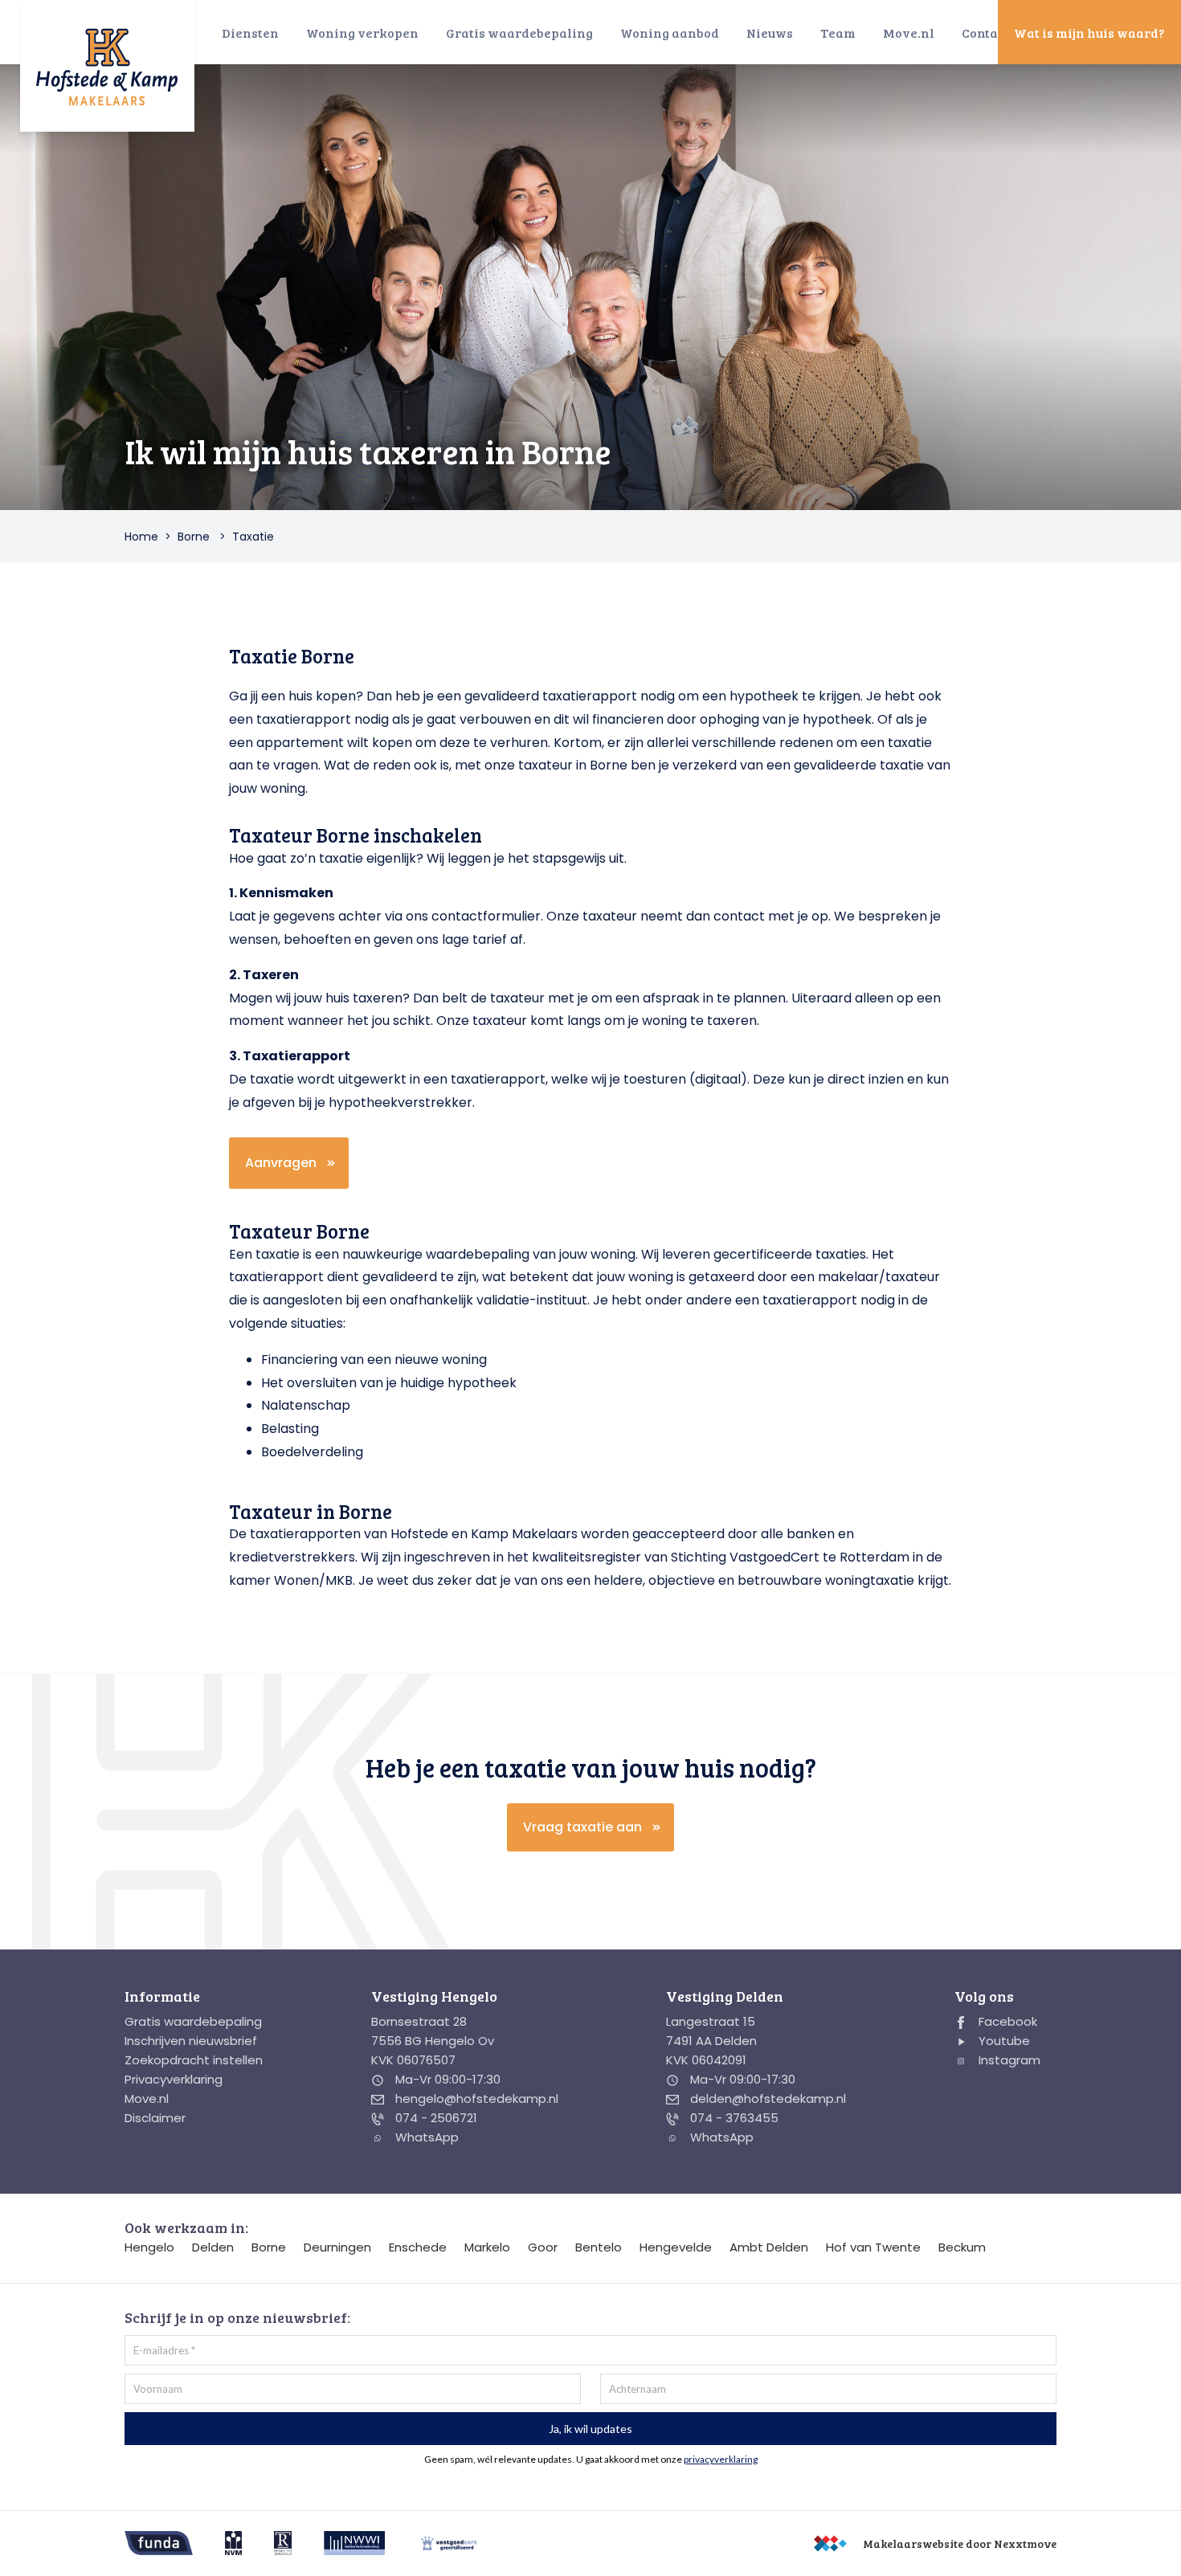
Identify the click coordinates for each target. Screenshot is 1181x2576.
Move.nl (909, 33)
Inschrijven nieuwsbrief (191, 2041)
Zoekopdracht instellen (194, 2060)
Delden (213, 2247)
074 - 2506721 (435, 2118)
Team (838, 33)
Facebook (1006, 2021)
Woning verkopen (362, 33)
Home (141, 537)
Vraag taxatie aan (582, 1827)
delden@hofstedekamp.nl (766, 2098)
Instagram (1008, 2060)
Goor (543, 2247)
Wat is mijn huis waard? (1089, 33)
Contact (986, 33)
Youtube (1003, 2041)
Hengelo (149, 2247)
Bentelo (599, 2247)
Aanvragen (281, 1163)
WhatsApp (425, 2137)
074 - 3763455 (733, 2118)
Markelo (487, 2247)
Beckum (962, 2247)
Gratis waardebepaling (519, 33)
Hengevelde (676, 2247)
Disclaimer (155, 2118)
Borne (194, 537)
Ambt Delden (769, 2247)
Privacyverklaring (174, 2079)
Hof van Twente (873, 2247)
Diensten (250, 33)
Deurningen (337, 2247)
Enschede (418, 2247)
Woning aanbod (670, 33)
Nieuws (770, 33)
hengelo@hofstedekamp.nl (475, 2098)
